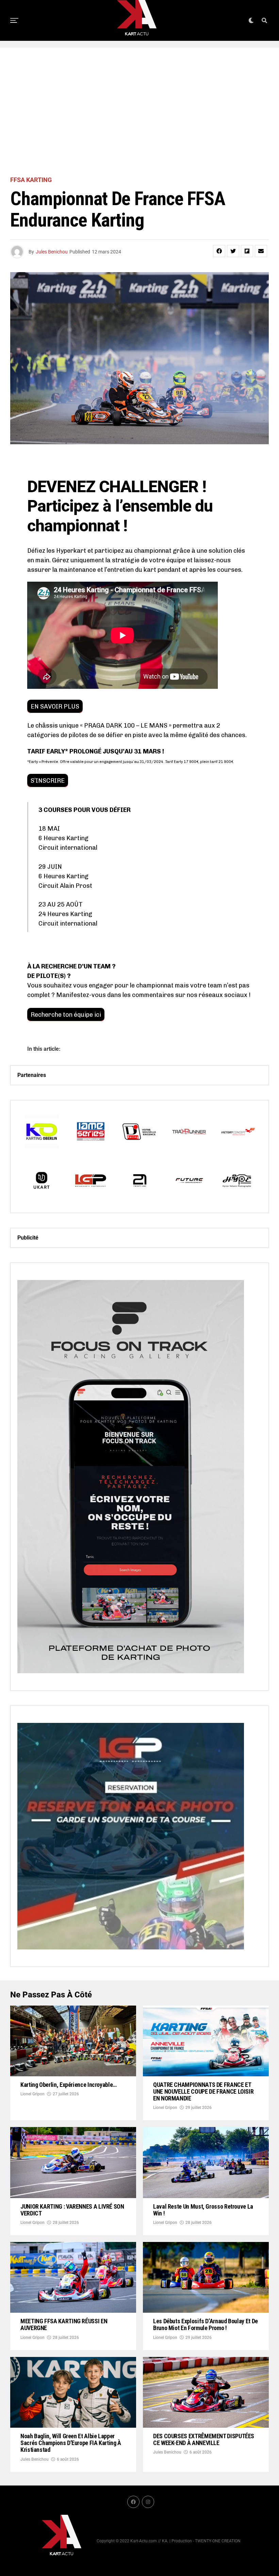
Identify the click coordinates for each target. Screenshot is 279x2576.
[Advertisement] (139, 112)
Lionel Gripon (32, 2094)
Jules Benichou (52, 252)
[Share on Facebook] (219, 251)
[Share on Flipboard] (247, 251)
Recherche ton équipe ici (66, 1015)
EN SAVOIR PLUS (55, 707)
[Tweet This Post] (233, 251)
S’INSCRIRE (48, 781)
